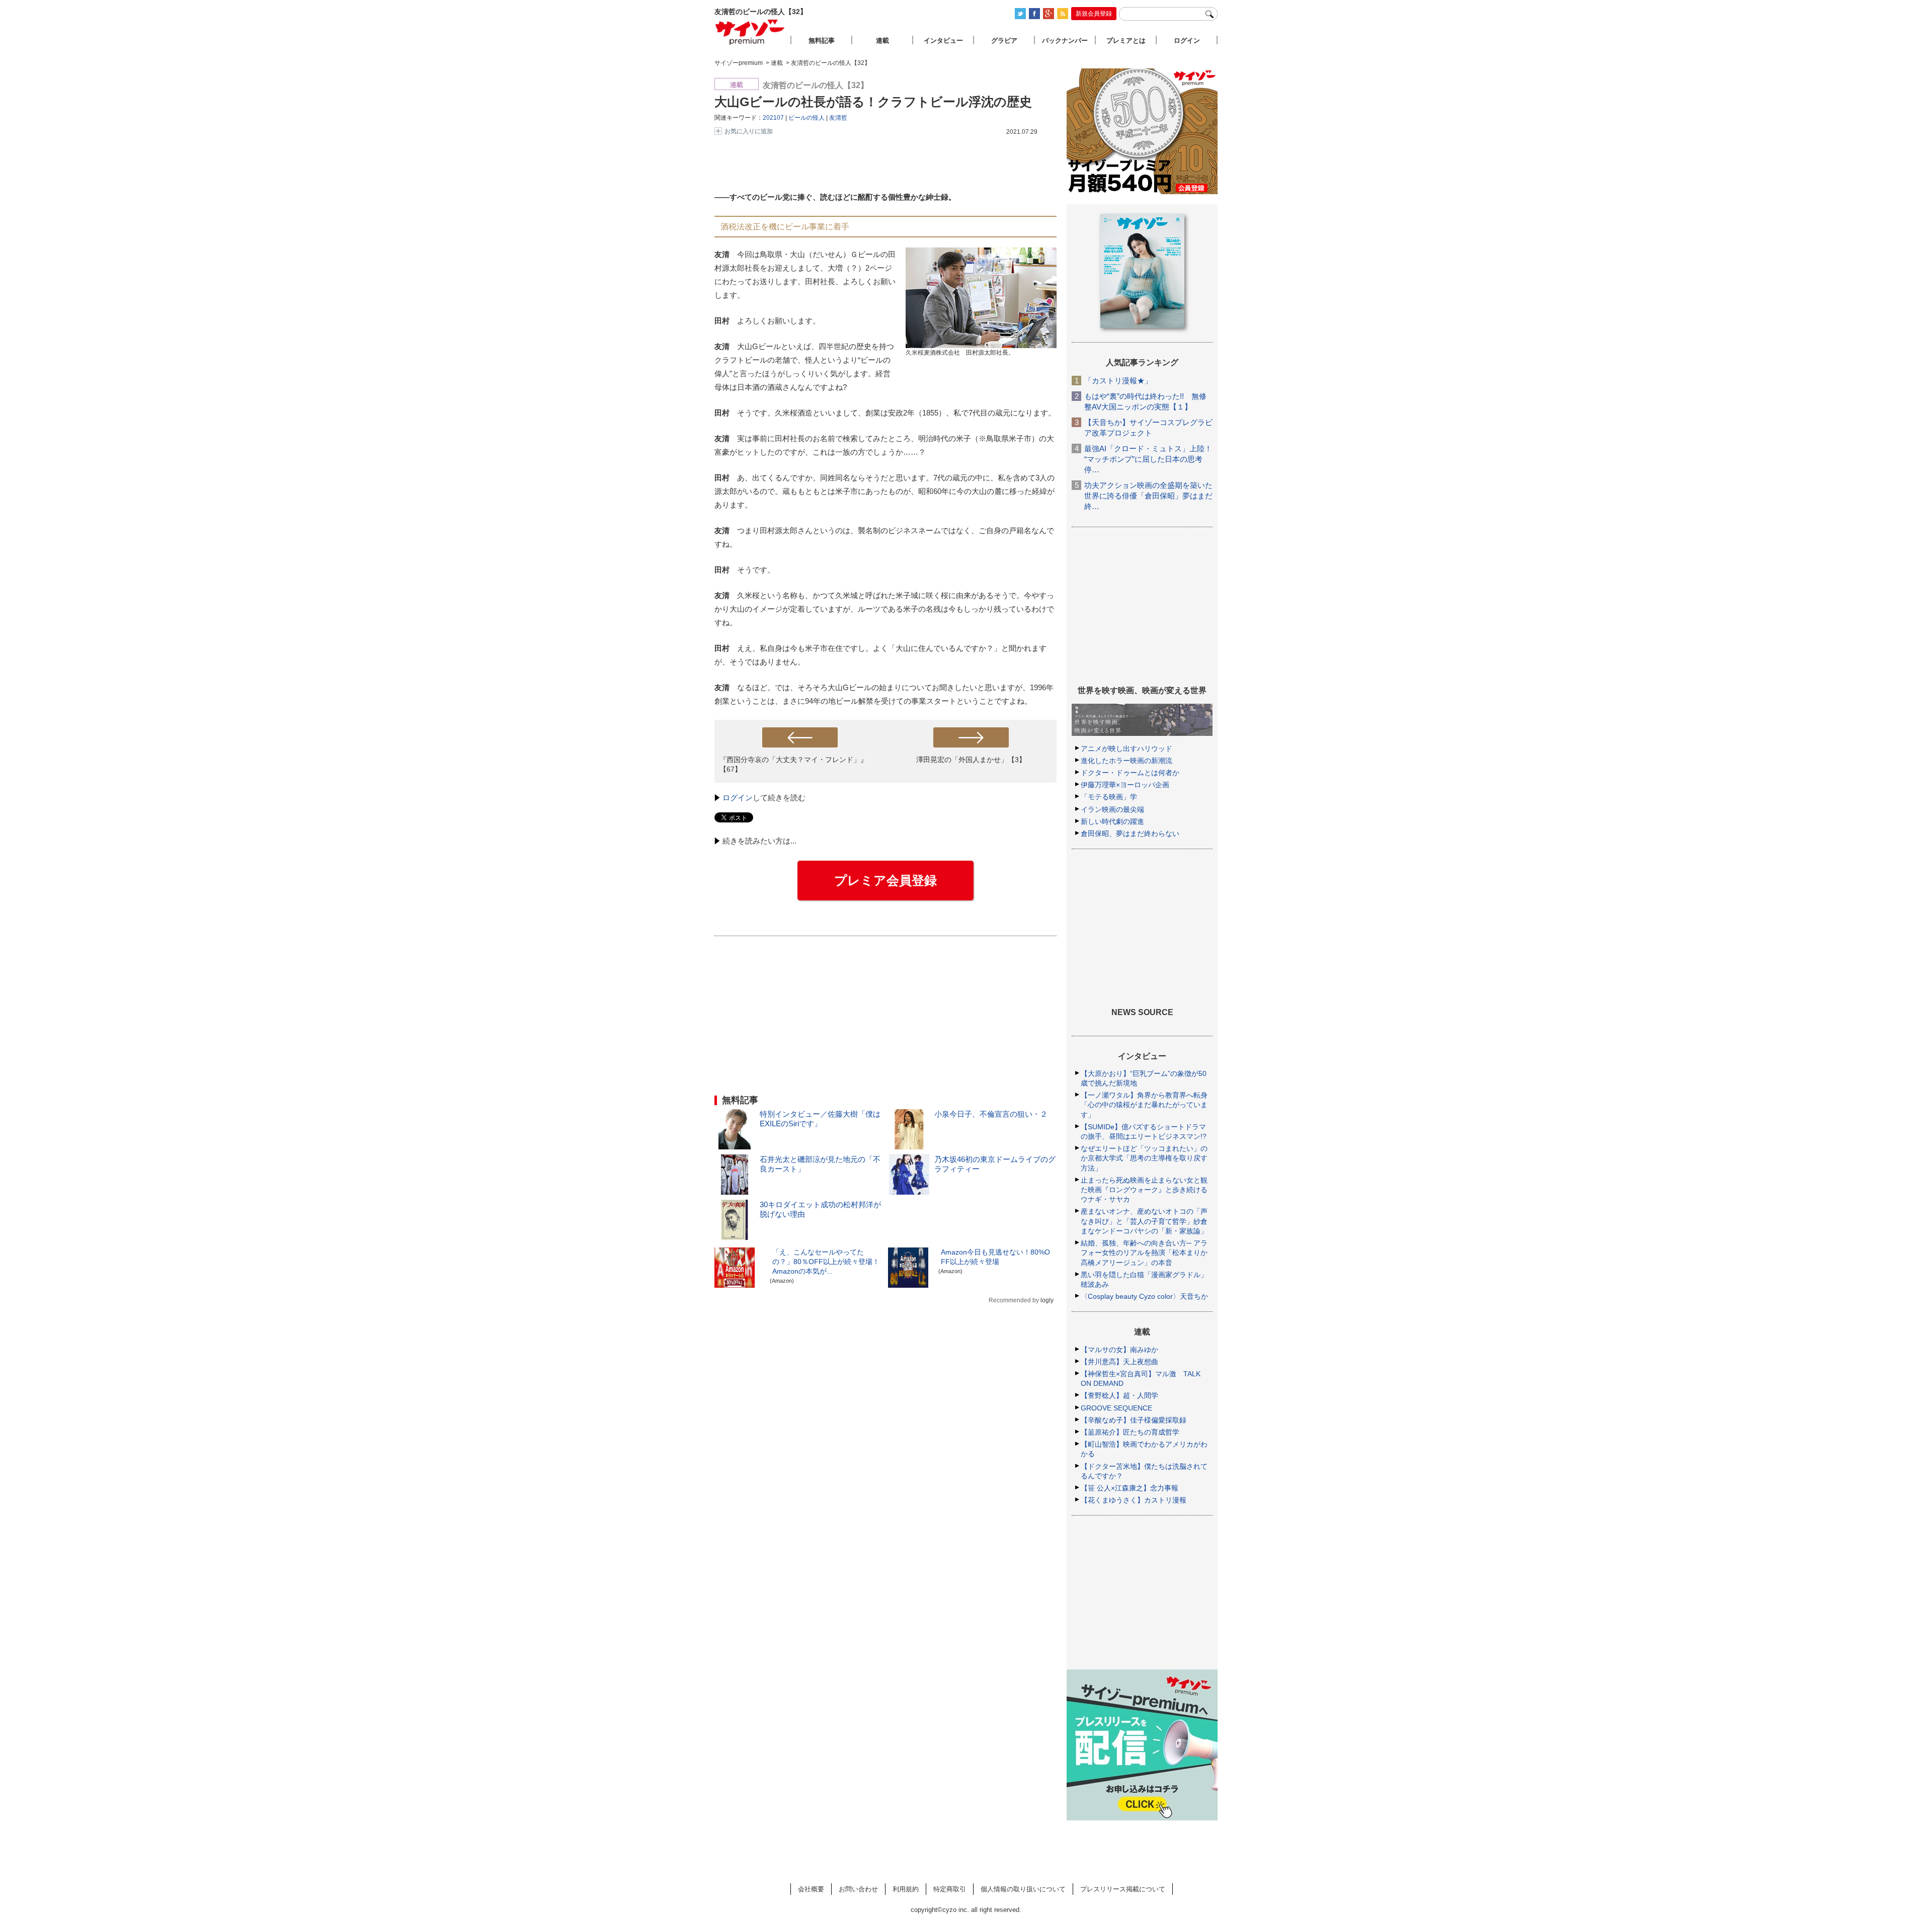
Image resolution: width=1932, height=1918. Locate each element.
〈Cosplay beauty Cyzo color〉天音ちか (1144, 1296)
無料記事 (822, 40)
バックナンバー (1065, 40)
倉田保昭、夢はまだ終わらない (1130, 833)
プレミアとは (1126, 40)
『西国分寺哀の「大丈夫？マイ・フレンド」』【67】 (793, 764)
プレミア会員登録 (886, 880)
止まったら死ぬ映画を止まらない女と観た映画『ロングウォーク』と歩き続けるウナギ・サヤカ (1144, 1190)
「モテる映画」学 (1109, 797)
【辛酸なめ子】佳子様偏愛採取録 (1134, 1420)
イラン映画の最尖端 (1112, 809)
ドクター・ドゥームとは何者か (1130, 773)
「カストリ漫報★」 (1118, 381)
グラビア (1004, 40)
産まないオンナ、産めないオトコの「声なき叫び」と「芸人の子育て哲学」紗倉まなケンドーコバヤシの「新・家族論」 (1144, 1221)
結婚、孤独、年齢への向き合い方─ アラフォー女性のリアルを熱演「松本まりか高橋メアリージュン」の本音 (1144, 1253)
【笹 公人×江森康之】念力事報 (1130, 1488)
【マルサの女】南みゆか (1119, 1350)
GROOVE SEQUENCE (1116, 1408)
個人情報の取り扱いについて (1023, 1889)
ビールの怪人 (807, 118)
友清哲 (838, 118)
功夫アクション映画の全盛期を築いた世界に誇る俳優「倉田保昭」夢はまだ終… (1148, 496)
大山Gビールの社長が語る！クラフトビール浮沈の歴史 (873, 102)
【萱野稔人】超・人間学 (1119, 1395)
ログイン (738, 798)
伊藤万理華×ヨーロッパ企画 (1125, 785)
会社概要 (811, 1889)
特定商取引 (950, 1889)
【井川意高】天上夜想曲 (1119, 1362)
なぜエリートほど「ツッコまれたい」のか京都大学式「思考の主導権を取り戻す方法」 (1144, 1158)
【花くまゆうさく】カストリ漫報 (1134, 1500)
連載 (882, 40)
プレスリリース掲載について (1123, 1889)
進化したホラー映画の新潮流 (1126, 761)
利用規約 (906, 1889)
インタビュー (943, 40)
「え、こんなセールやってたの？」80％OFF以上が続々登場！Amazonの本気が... (826, 1262)
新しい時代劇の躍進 (1112, 821)
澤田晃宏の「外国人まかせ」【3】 (971, 760)
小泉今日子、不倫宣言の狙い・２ (991, 1114)
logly (1047, 1300)
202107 (773, 118)
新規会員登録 (1094, 14)
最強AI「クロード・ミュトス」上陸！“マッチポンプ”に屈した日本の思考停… (1148, 459)
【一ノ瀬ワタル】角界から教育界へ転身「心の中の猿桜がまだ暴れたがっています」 (1144, 1105)
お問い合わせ (858, 1889)
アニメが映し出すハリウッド (1126, 748)
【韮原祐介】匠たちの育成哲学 (1130, 1432)
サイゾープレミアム (750, 32)
